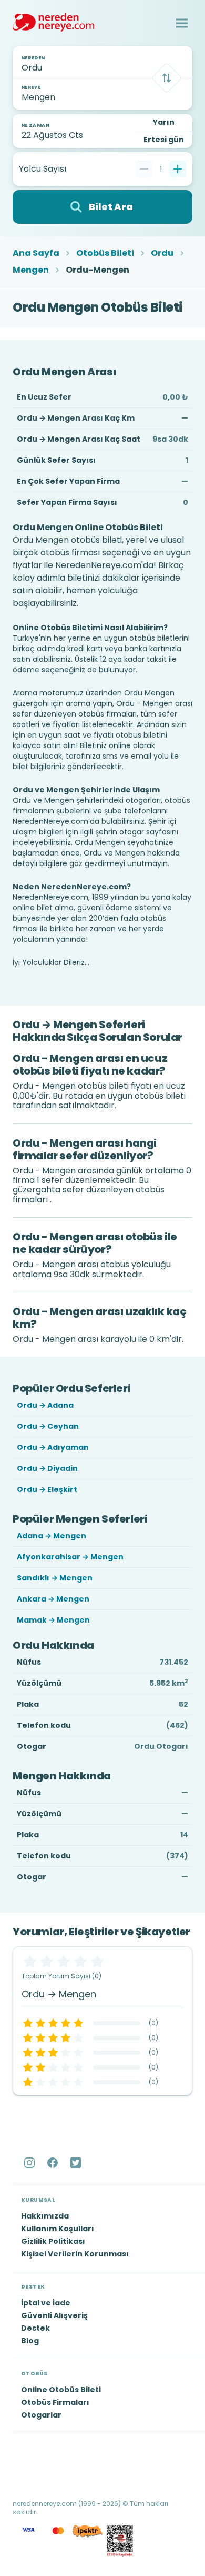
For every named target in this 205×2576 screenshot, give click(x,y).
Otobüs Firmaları (55, 2402)
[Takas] (167, 78)
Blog (30, 2341)
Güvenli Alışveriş (54, 2315)
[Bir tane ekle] (178, 169)
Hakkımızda (45, 2216)
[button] (182, 23)
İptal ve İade (46, 2303)
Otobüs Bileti (105, 253)
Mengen (31, 270)
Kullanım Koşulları (58, 2229)
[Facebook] (54, 2163)
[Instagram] (30, 2163)
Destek (35, 2328)
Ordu (162, 253)
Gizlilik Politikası (53, 2241)
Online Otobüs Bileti (61, 2390)
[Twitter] (77, 2163)
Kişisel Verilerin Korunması (75, 2254)
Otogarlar (41, 2415)
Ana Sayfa (36, 253)
